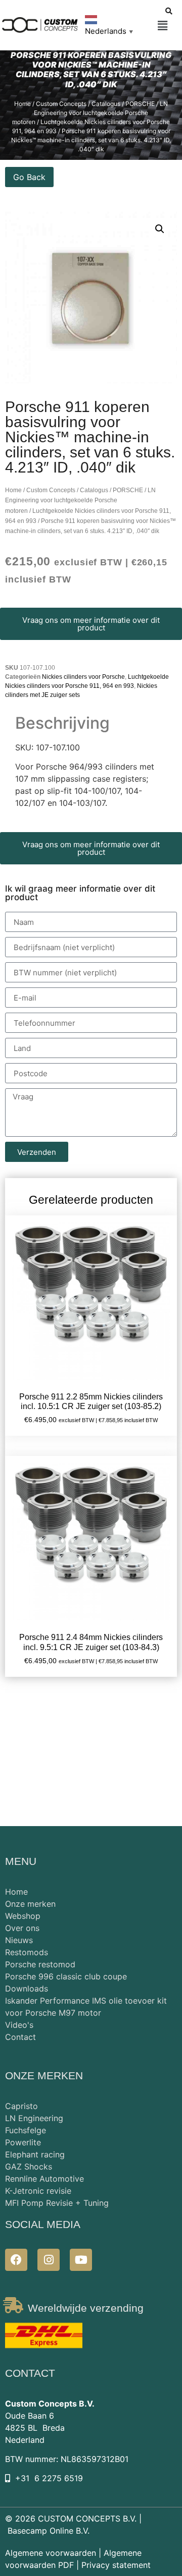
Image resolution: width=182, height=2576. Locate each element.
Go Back (29, 177)
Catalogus (106, 104)
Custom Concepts (61, 104)
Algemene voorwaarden (51, 2553)
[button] (163, 26)
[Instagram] (49, 2260)
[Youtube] (81, 2260)
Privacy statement (116, 2565)
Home (22, 104)
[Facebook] (16, 2260)
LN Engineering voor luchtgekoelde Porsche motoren (90, 113)
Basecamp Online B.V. (49, 2531)
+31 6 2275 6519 (49, 2478)
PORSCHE (140, 104)
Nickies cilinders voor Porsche (83, 677)
